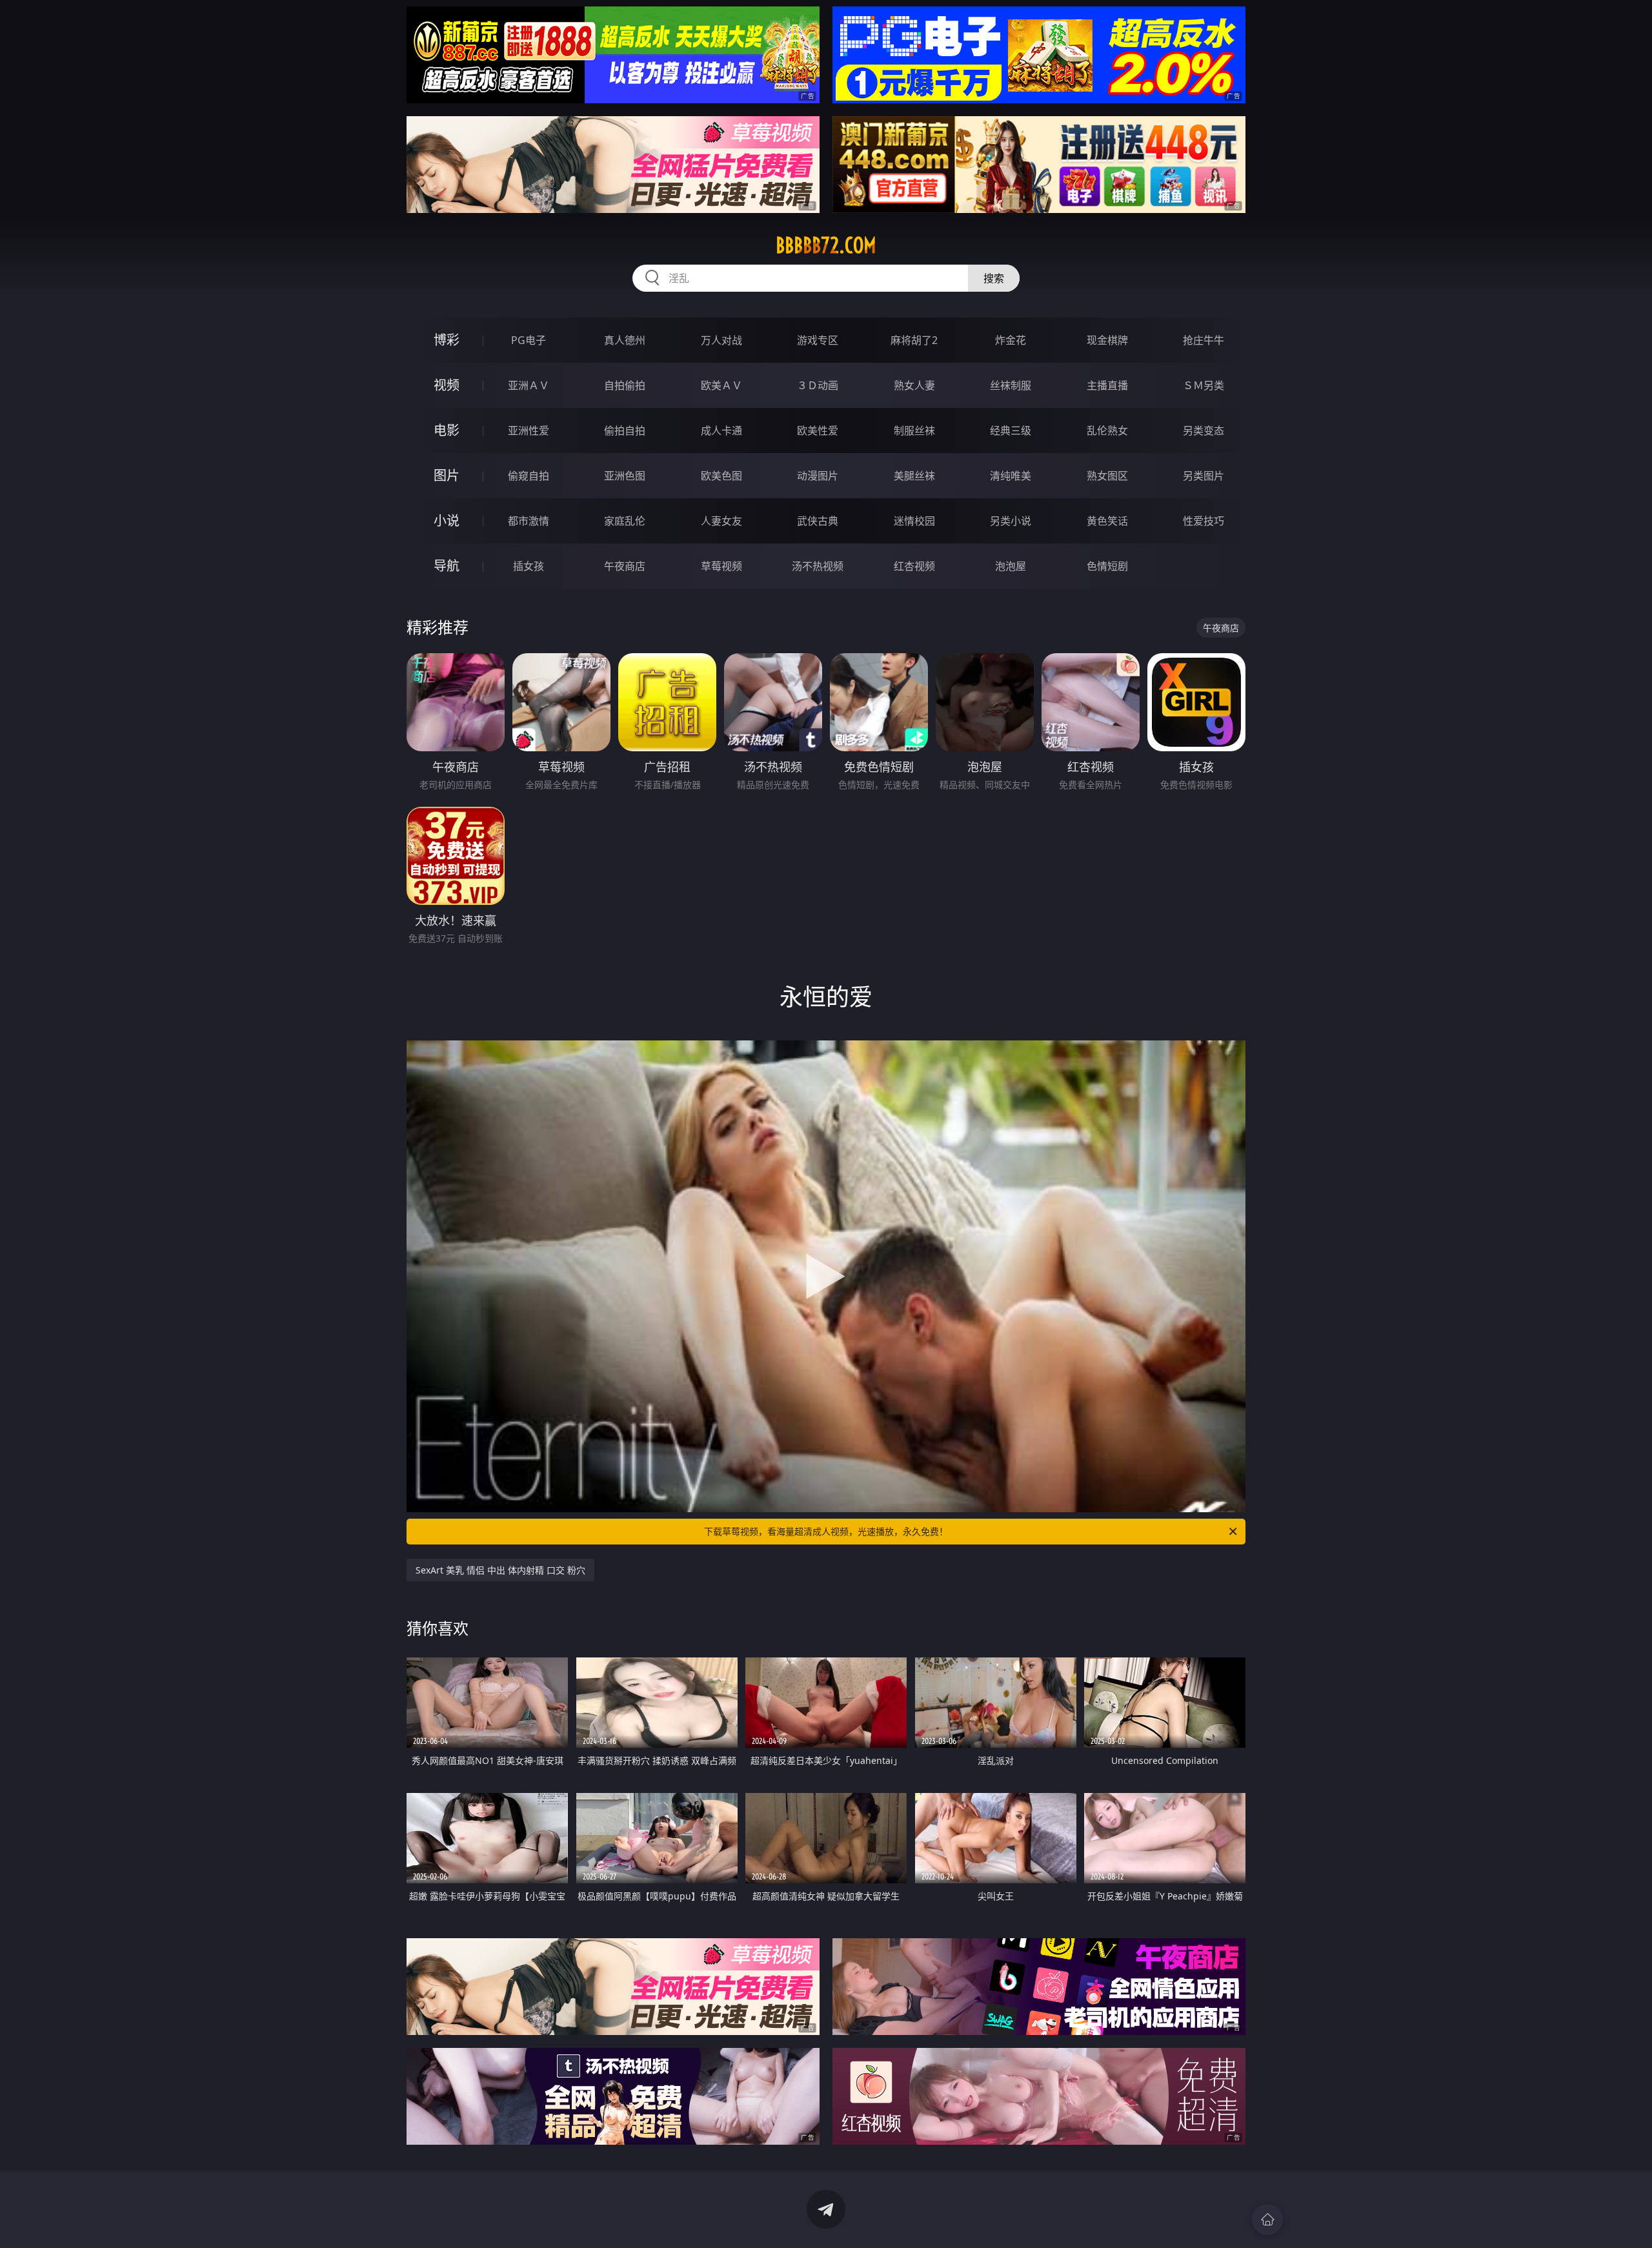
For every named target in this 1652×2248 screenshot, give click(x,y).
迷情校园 (914, 521)
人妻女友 (721, 521)
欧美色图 (721, 476)
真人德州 (625, 340)
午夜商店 (625, 566)
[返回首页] (1267, 2220)
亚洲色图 (625, 476)
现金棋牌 (1107, 340)
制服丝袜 (914, 430)
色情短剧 (1107, 566)
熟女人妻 (914, 385)
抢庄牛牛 (1204, 340)
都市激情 (529, 521)
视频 (447, 385)
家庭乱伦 (625, 521)
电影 (447, 430)
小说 (447, 521)
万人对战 (721, 340)
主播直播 (1107, 385)
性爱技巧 (1204, 521)
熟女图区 (1107, 476)
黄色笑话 (1107, 521)
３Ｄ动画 (818, 385)
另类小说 (1011, 521)
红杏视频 (914, 566)
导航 (447, 566)
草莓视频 (721, 566)
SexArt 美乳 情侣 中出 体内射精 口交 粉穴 (500, 1570)
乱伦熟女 (1107, 430)
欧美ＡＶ (721, 385)
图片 (447, 475)
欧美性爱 (818, 430)
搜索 (994, 278)
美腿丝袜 (914, 476)
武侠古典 (818, 521)
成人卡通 (721, 430)
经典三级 (1011, 430)
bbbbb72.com (826, 245)
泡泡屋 (1011, 566)
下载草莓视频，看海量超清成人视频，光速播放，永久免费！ (826, 1531)
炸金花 (1011, 340)
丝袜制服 (1011, 385)
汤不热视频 (818, 566)
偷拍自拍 (625, 430)
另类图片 (1204, 476)
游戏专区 (818, 340)
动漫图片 (818, 476)
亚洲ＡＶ (529, 385)
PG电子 (529, 340)
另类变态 (1204, 430)
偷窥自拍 (529, 476)
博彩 (447, 340)
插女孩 (529, 566)
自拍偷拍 (625, 385)
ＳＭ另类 (1204, 385)
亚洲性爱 (529, 430)
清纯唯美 (1011, 476)
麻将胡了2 (914, 340)
